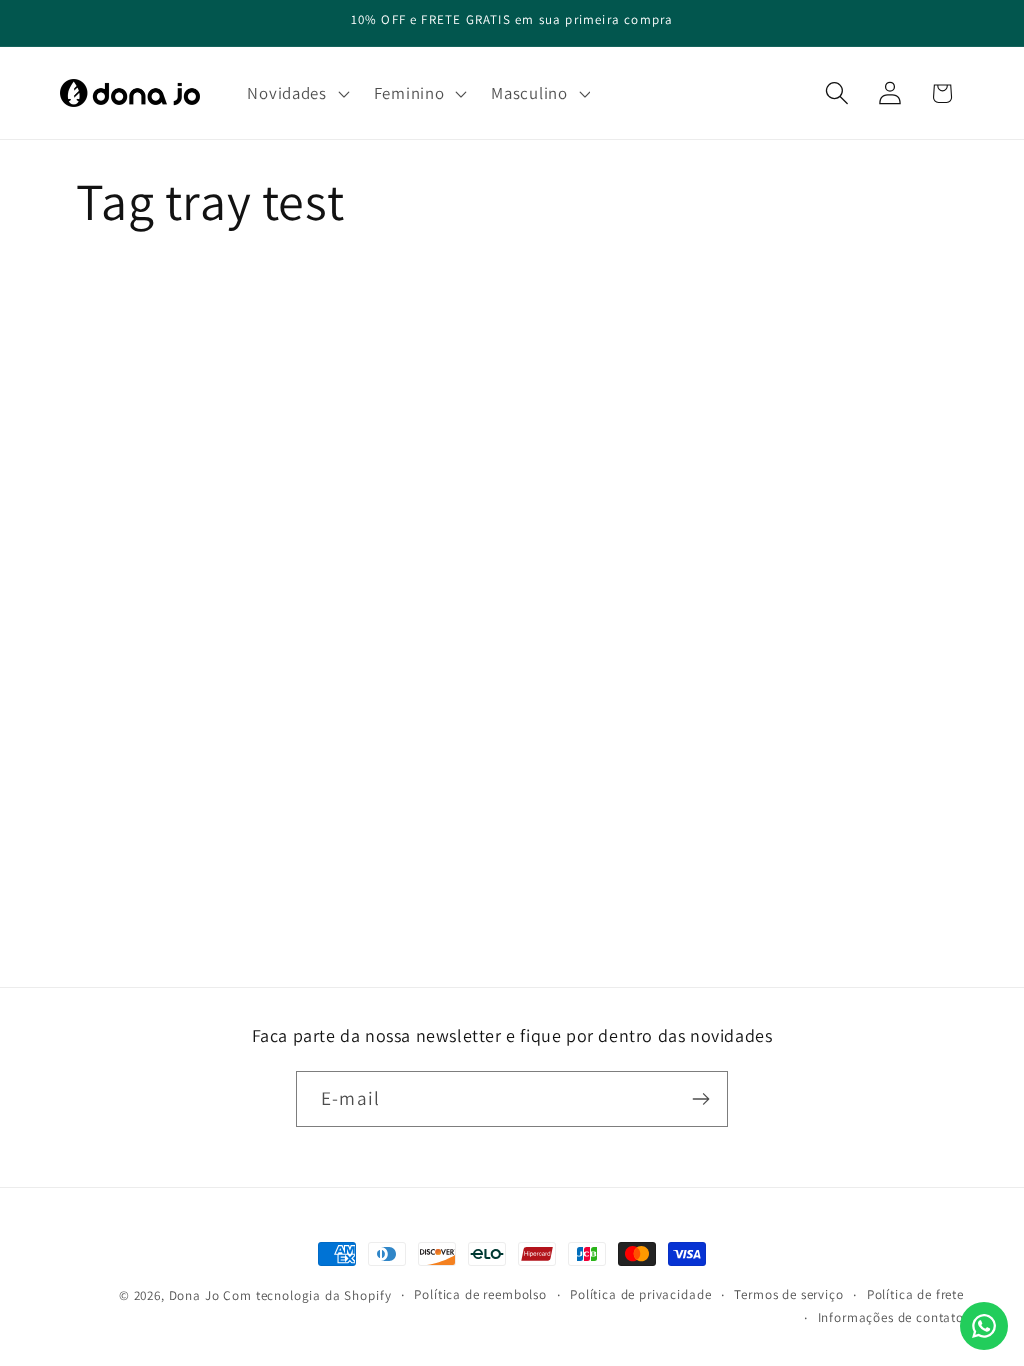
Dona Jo (194, 1295)
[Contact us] (984, 1326)
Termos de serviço (788, 1294)
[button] (296, 93)
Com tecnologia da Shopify (307, 1295)
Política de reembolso (480, 1294)
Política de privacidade (640, 1294)
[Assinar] (700, 1099)
